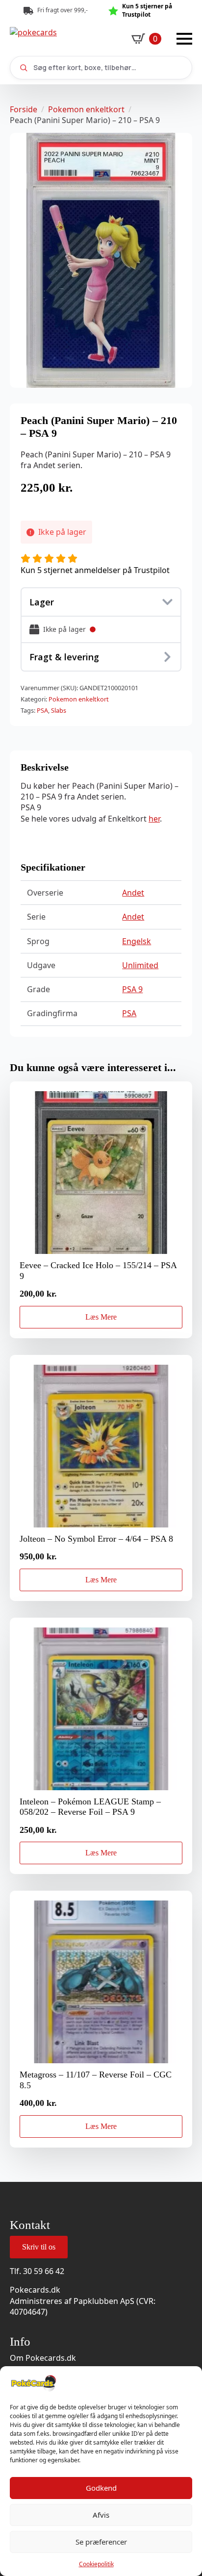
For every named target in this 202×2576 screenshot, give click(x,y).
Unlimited (140, 965)
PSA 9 (132, 989)
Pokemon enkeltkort (86, 109)
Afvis (101, 2515)
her (154, 819)
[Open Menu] (184, 39)
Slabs (59, 710)
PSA (42, 710)
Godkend (101, 2488)
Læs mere (101, 1317)
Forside (24, 109)
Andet (133, 893)
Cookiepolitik (96, 2564)
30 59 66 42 (44, 2271)
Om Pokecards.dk (43, 2358)
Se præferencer (101, 2542)
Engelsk (137, 941)
